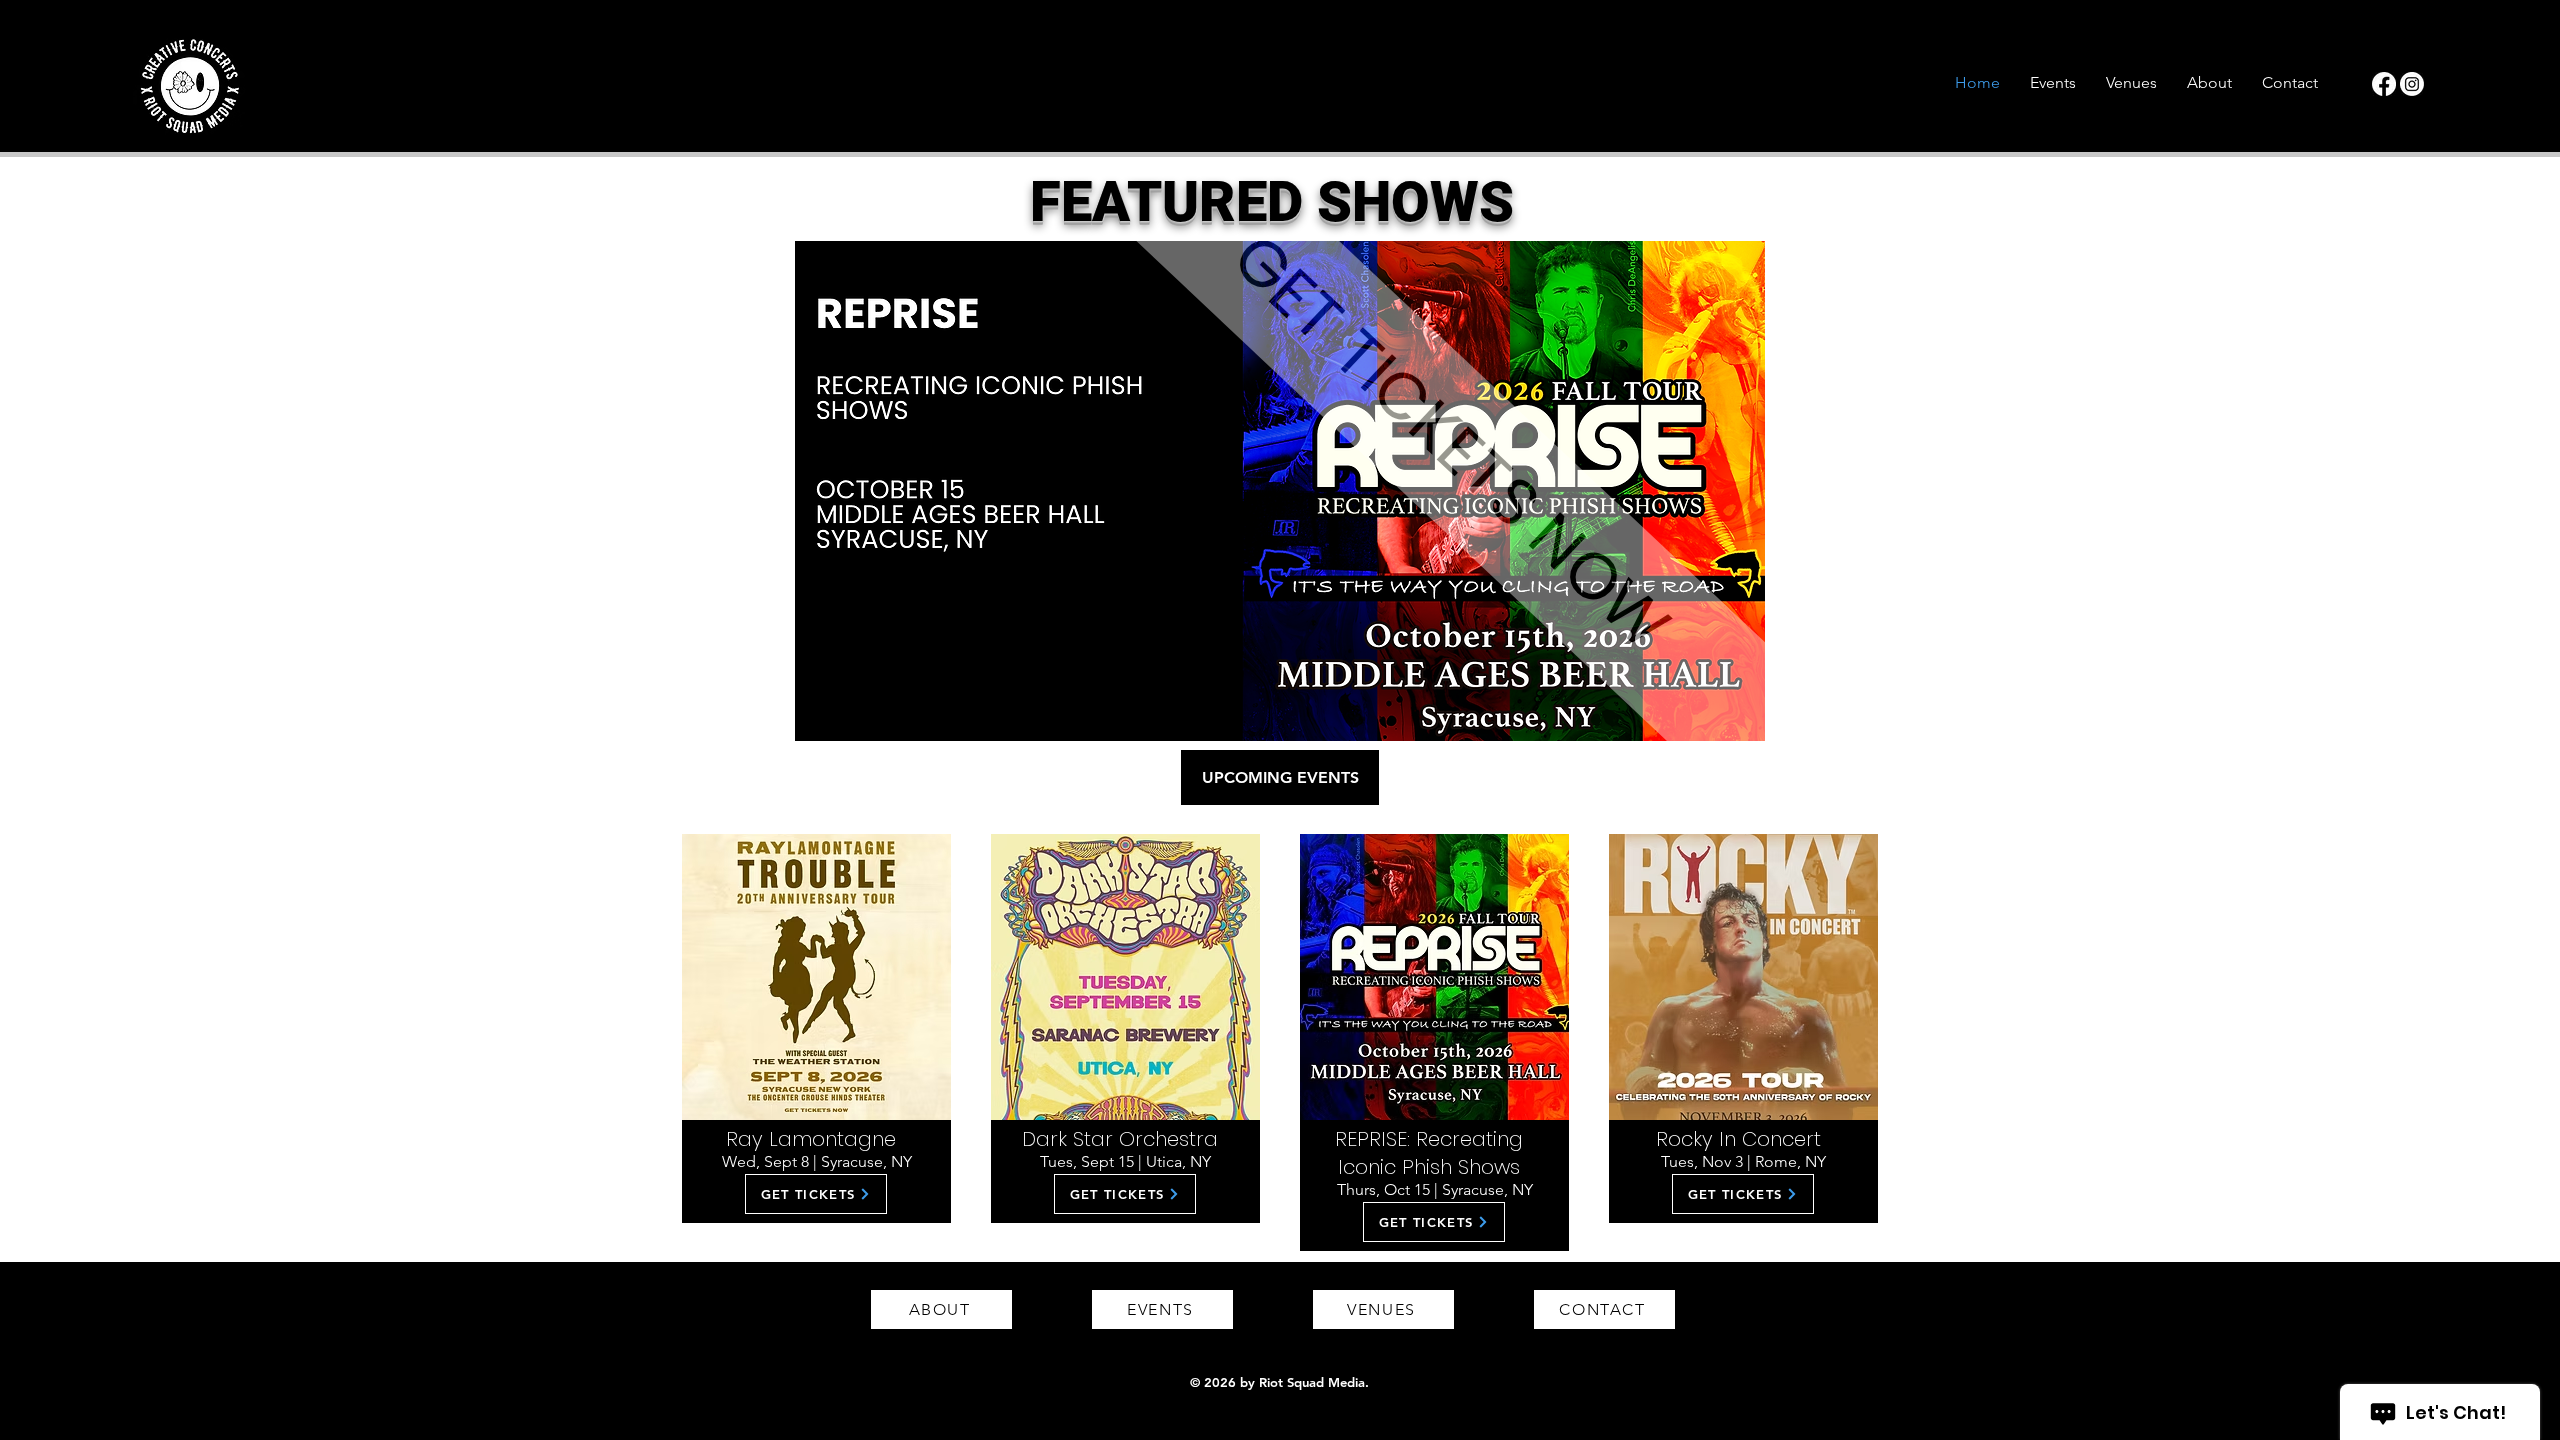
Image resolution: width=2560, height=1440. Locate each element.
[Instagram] (2412, 84)
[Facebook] (2384, 84)
